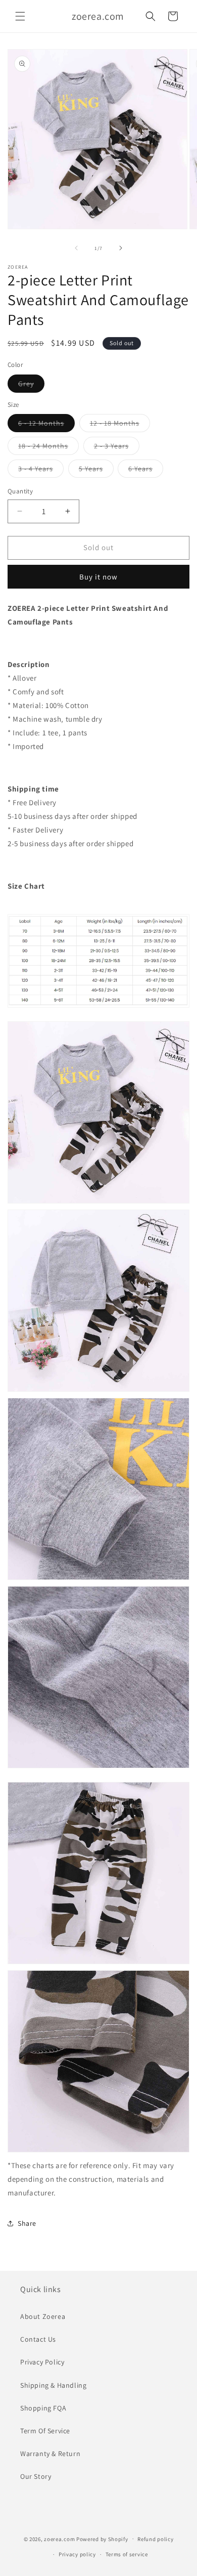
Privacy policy (77, 2554)
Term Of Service (45, 2431)
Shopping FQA (43, 2408)
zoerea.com (59, 2539)
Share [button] (27, 2223)
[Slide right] (121, 248)
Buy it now (98, 577)
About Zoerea (43, 2316)
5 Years (96, 471)
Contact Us (38, 2339)
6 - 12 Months (46, 425)
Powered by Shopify (102, 2539)
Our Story (36, 2476)
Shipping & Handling (53, 2385)
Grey (31, 386)
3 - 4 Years (41, 471)
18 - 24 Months (48, 448)
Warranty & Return (50, 2454)
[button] (20, 16)
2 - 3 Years (117, 448)
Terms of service (127, 2554)
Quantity (20, 491)
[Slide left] (76, 248)
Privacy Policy (42, 2362)
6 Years (146, 471)
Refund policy (155, 2539)
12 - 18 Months (120, 425)
